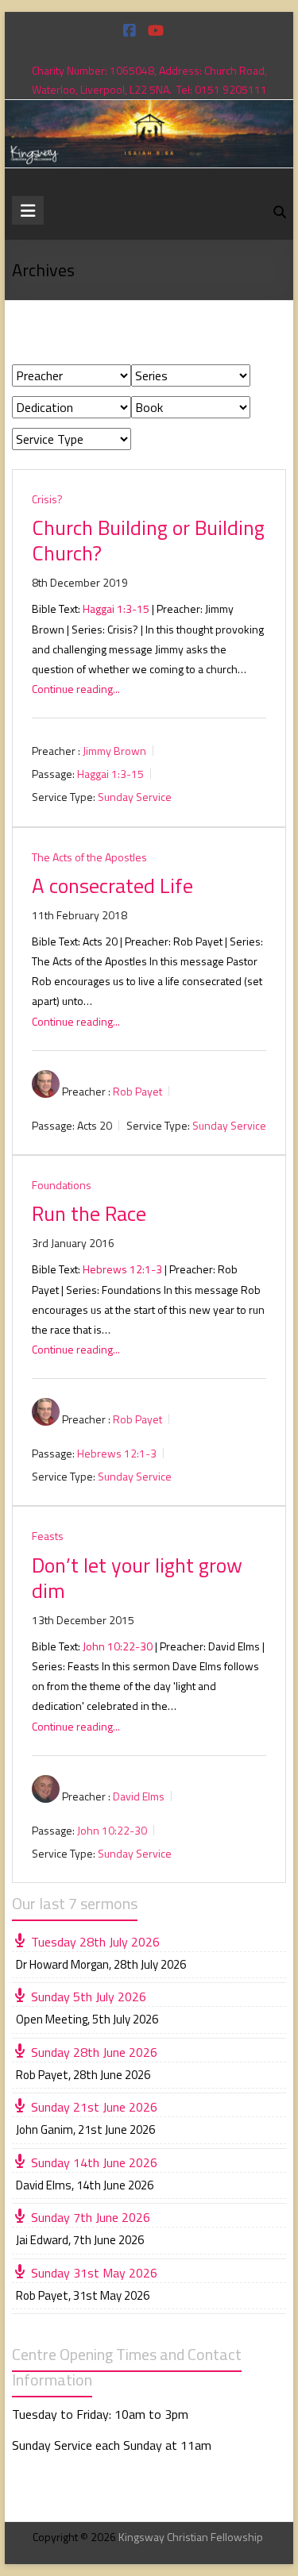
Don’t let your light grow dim (137, 1578)
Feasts (48, 1536)
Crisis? (47, 499)
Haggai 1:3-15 (116, 608)
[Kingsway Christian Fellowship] (149, 111)
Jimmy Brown (114, 751)
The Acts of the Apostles (89, 857)
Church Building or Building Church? (148, 540)
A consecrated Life (112, 886)
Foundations (62, 1185)
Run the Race (89, 1213)
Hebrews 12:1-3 (122, 1269)
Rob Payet (137, 1091)
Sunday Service (135, 797)
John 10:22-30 (118, 1646)
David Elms (139, 1796)
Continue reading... (76, 689)
